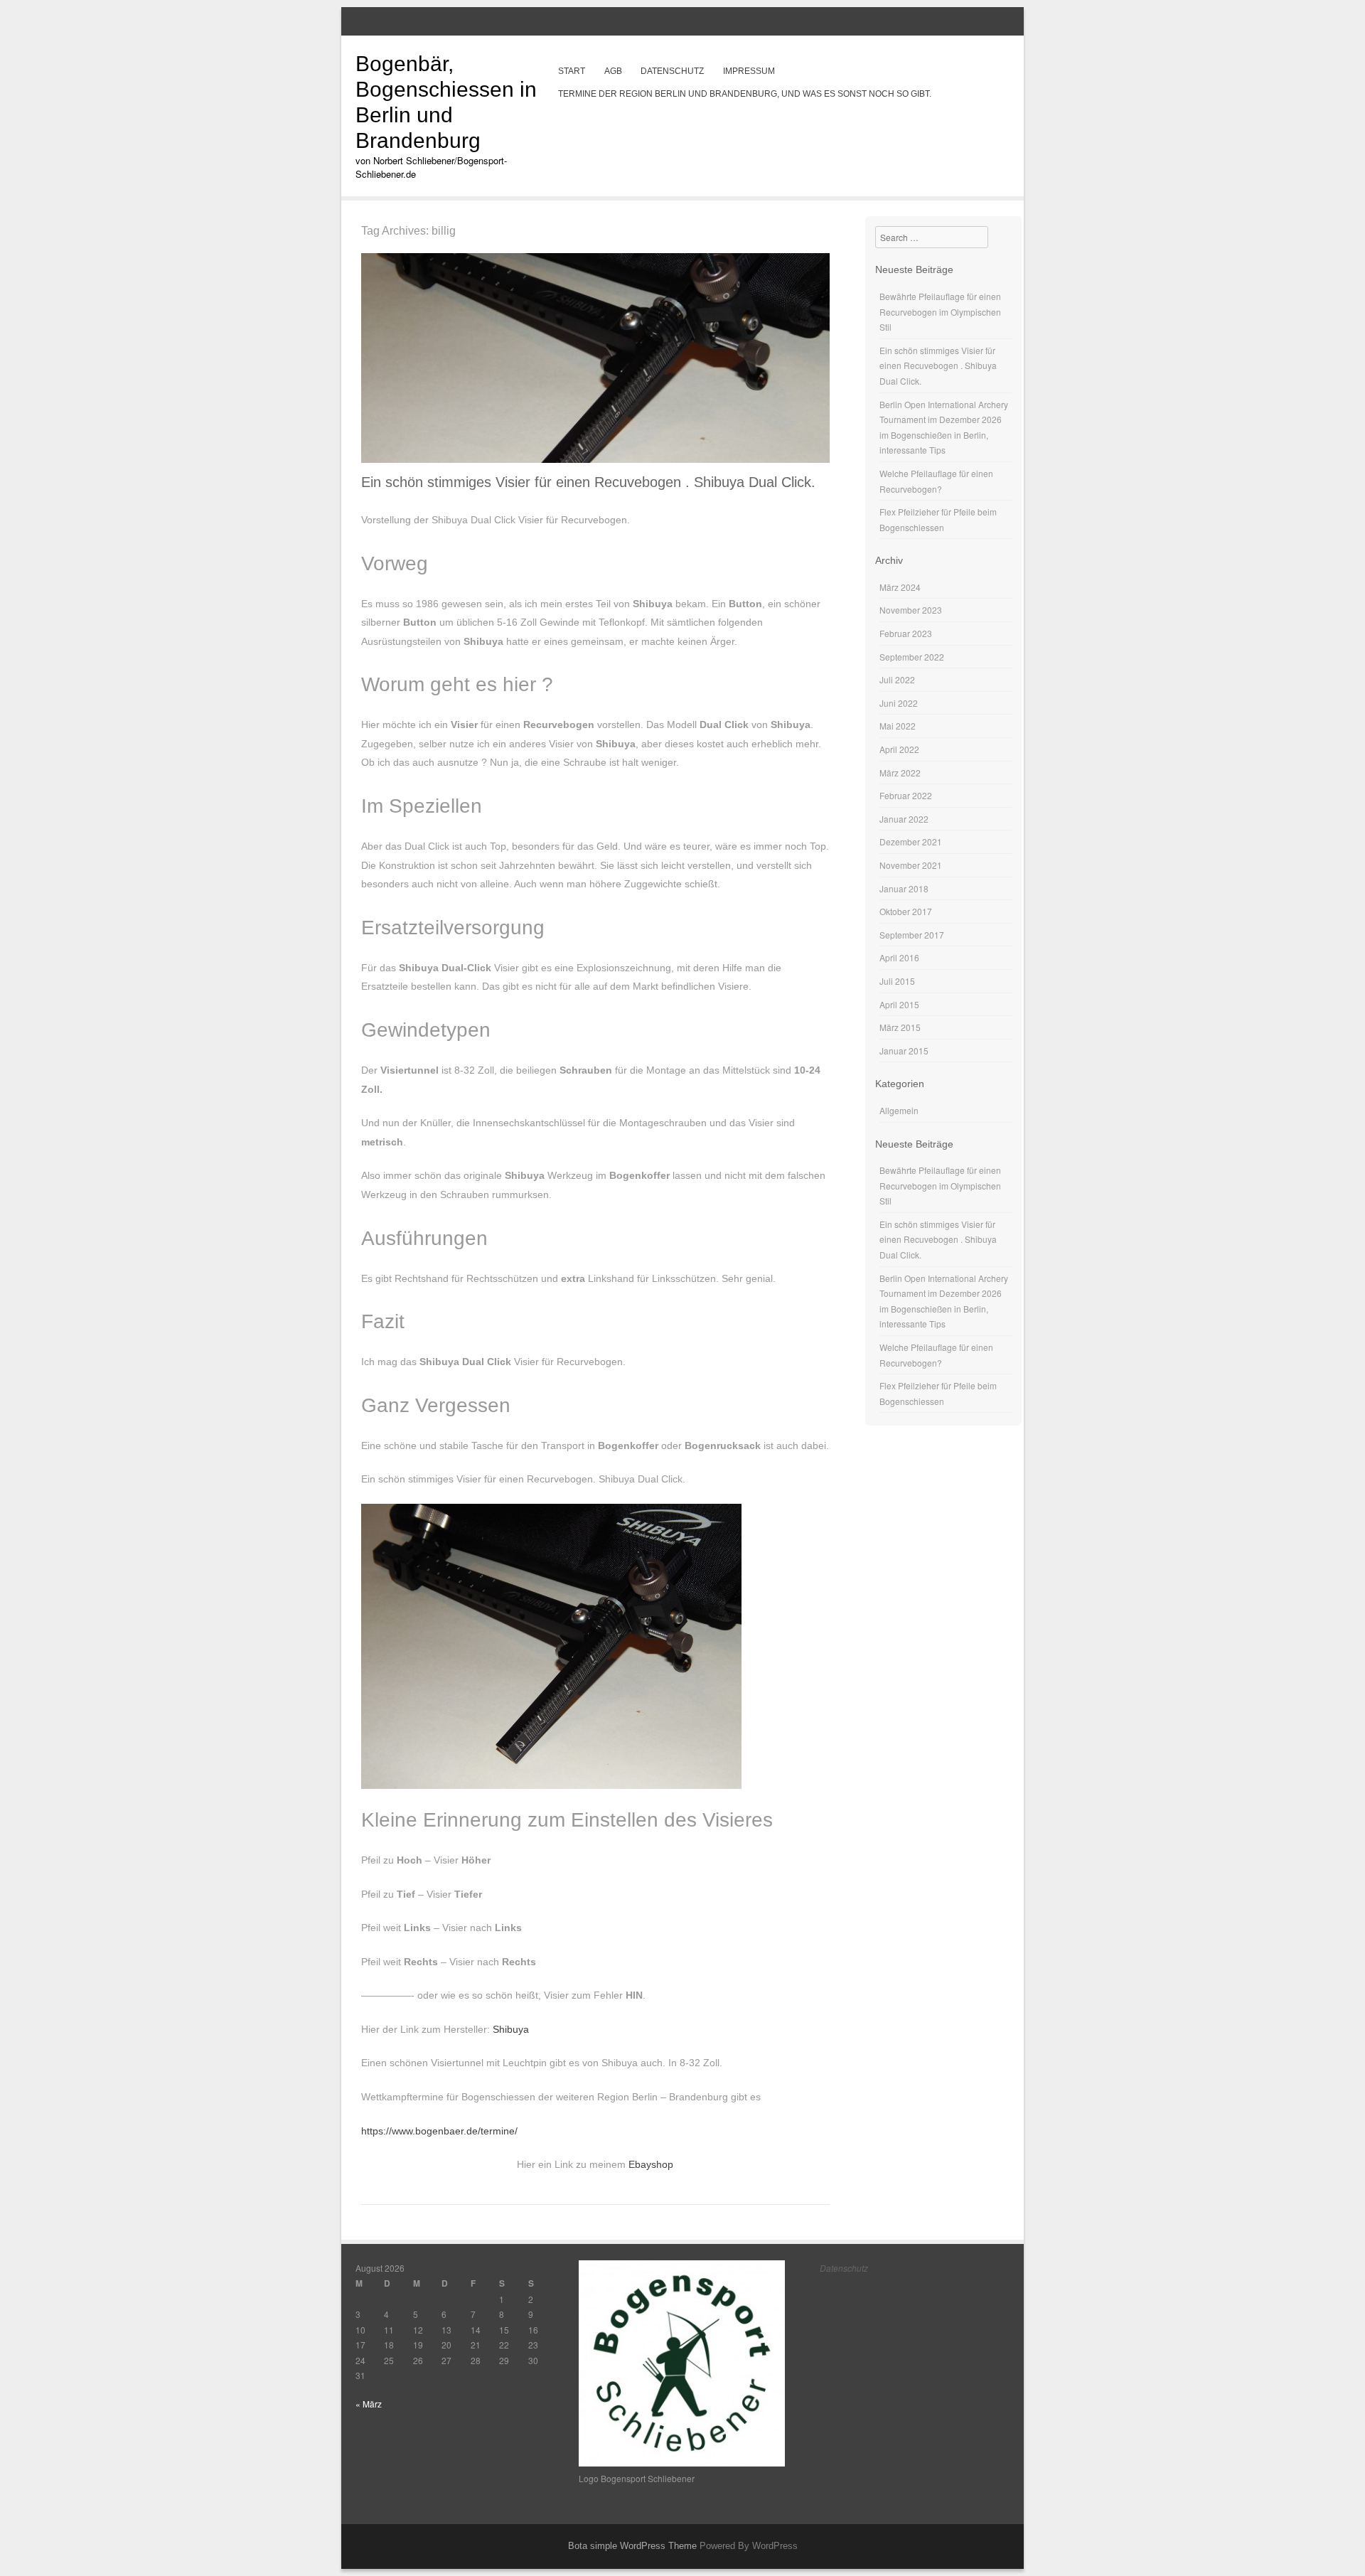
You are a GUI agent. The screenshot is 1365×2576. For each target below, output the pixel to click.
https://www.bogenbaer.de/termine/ (439, 2131)
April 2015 (899, 1004)
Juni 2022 (899, 703)
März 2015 (900, 1027)
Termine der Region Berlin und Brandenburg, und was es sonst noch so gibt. (745, 94)
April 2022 (899, 749)
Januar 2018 (904, 888)
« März (369, 2404)
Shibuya (511, 2029)
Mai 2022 (898, 726)
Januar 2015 (904, 1051)
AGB (613, 71)
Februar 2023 (906, 633)
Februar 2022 (906, 795)
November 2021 (911, 865)
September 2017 (912, 935)
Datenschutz (672, 71)
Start (572, 71)
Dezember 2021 (911, 841)
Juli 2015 (897, 981)
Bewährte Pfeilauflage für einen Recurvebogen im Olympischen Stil (940, 311)
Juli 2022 (897, 679)
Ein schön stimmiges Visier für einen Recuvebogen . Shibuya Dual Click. (588, 482)
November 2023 (911, 610)
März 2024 (900, 587)
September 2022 (912, 657)
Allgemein (899, 1110)
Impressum (749, 71)
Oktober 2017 (906, 911)
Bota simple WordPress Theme (632, 2546)
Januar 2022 (904, 819)
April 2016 (899, 957)
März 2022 (900, 773)
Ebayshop (651, 2164)
